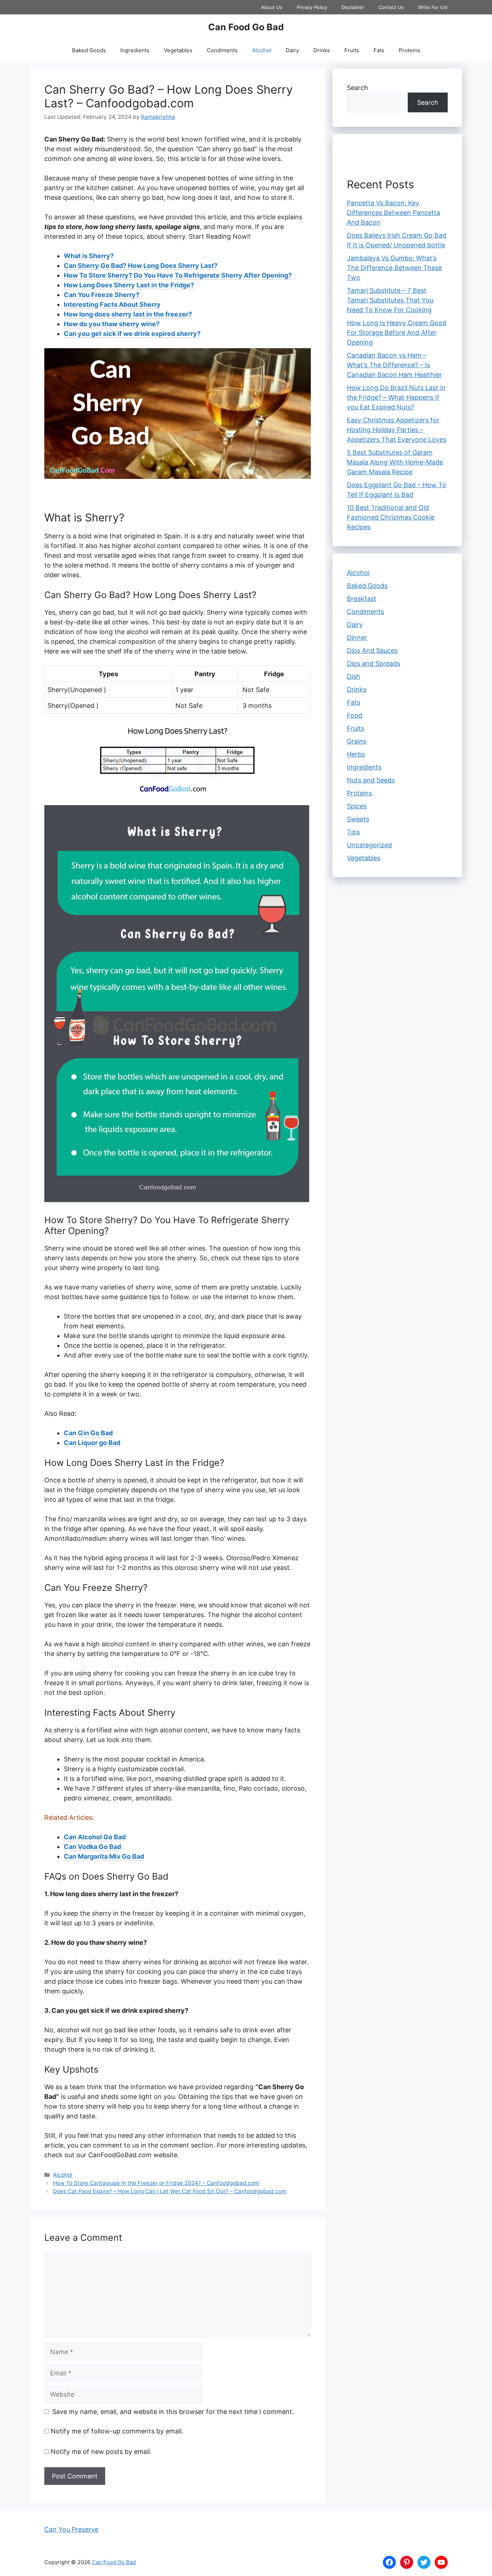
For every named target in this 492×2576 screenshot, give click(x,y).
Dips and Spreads (374, 663)
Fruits (352, 50)
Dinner (357, 638)
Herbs (356, 754)
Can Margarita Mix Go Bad (104, 1856)
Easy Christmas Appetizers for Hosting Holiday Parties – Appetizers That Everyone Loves (397, 430)
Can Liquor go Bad (92, 1443)
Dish (354, 676)
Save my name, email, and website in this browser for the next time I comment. (173, 2412)
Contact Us (391, 7)
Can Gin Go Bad (88, 1433)
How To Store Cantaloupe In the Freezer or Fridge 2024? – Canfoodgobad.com (156, 2183)
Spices (357, 806)
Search (357, 88)
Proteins (410, 50)
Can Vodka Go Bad (92, 1847)
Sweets (358, 819)
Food (355, 715)
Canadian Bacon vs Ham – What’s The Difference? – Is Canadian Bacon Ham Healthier (394, 365)
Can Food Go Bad (246, 27)
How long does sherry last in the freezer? (128, 314)
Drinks (322, 50)
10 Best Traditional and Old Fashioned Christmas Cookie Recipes (391, 517)
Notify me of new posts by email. (101, 2452)
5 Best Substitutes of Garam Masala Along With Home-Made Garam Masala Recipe (395, 462)
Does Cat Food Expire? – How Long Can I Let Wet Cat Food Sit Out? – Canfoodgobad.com (170, 2191)
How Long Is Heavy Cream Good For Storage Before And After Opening (397, 333)
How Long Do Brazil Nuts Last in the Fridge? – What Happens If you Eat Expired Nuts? (396, 397)
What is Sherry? (89, 256)
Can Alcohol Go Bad (95, 1837)
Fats (379, 50)
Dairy (292, 50)
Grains (357, 741)
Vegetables (178, 50)
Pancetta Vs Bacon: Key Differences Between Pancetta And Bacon (393, 213)
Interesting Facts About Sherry (112, 304)
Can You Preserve (71, 2529)
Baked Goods (89, 50)
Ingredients (135, 50)
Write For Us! (433, 7)
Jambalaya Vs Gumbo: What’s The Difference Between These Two (394, 268)
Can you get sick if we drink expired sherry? (132, 334)
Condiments (222, 50)
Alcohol (262, 50)
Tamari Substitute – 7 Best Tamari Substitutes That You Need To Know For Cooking (390, 300)
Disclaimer (353, 7)
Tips (353, 832)
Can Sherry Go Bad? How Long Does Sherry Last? (141, 266)
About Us (272, 7)
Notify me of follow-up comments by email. (117, 2431)
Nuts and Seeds (371, 780)
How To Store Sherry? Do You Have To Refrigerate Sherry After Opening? (178, 275)
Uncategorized (369, 845)
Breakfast (362, 599)
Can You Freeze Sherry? (102, 295)
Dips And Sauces (372, 650)
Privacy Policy (312, 7)
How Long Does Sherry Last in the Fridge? (129, 285)
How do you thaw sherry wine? (112, 324)
